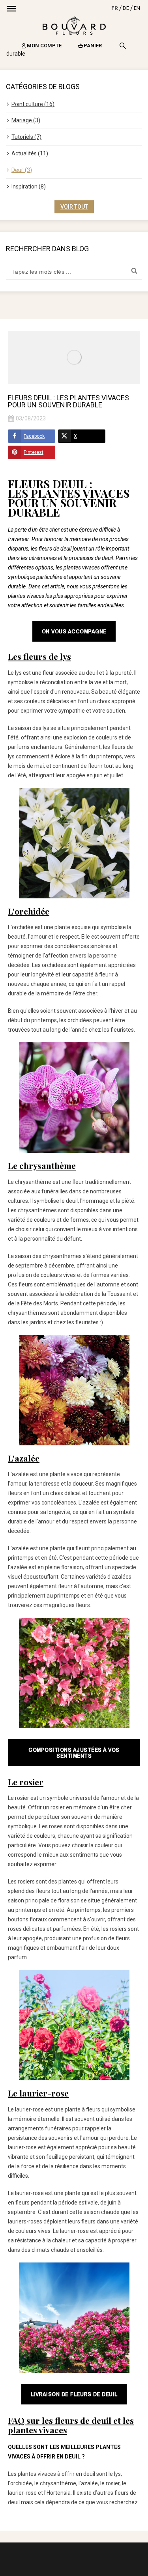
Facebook (34, 436)
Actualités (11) (30, 153)
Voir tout (74, 207)
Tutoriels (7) (26, 137)
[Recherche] (123, 46)
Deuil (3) (22, 170)
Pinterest (34, 452)
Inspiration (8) (29, 187)
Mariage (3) (26, 120)
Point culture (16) (33, 104)
